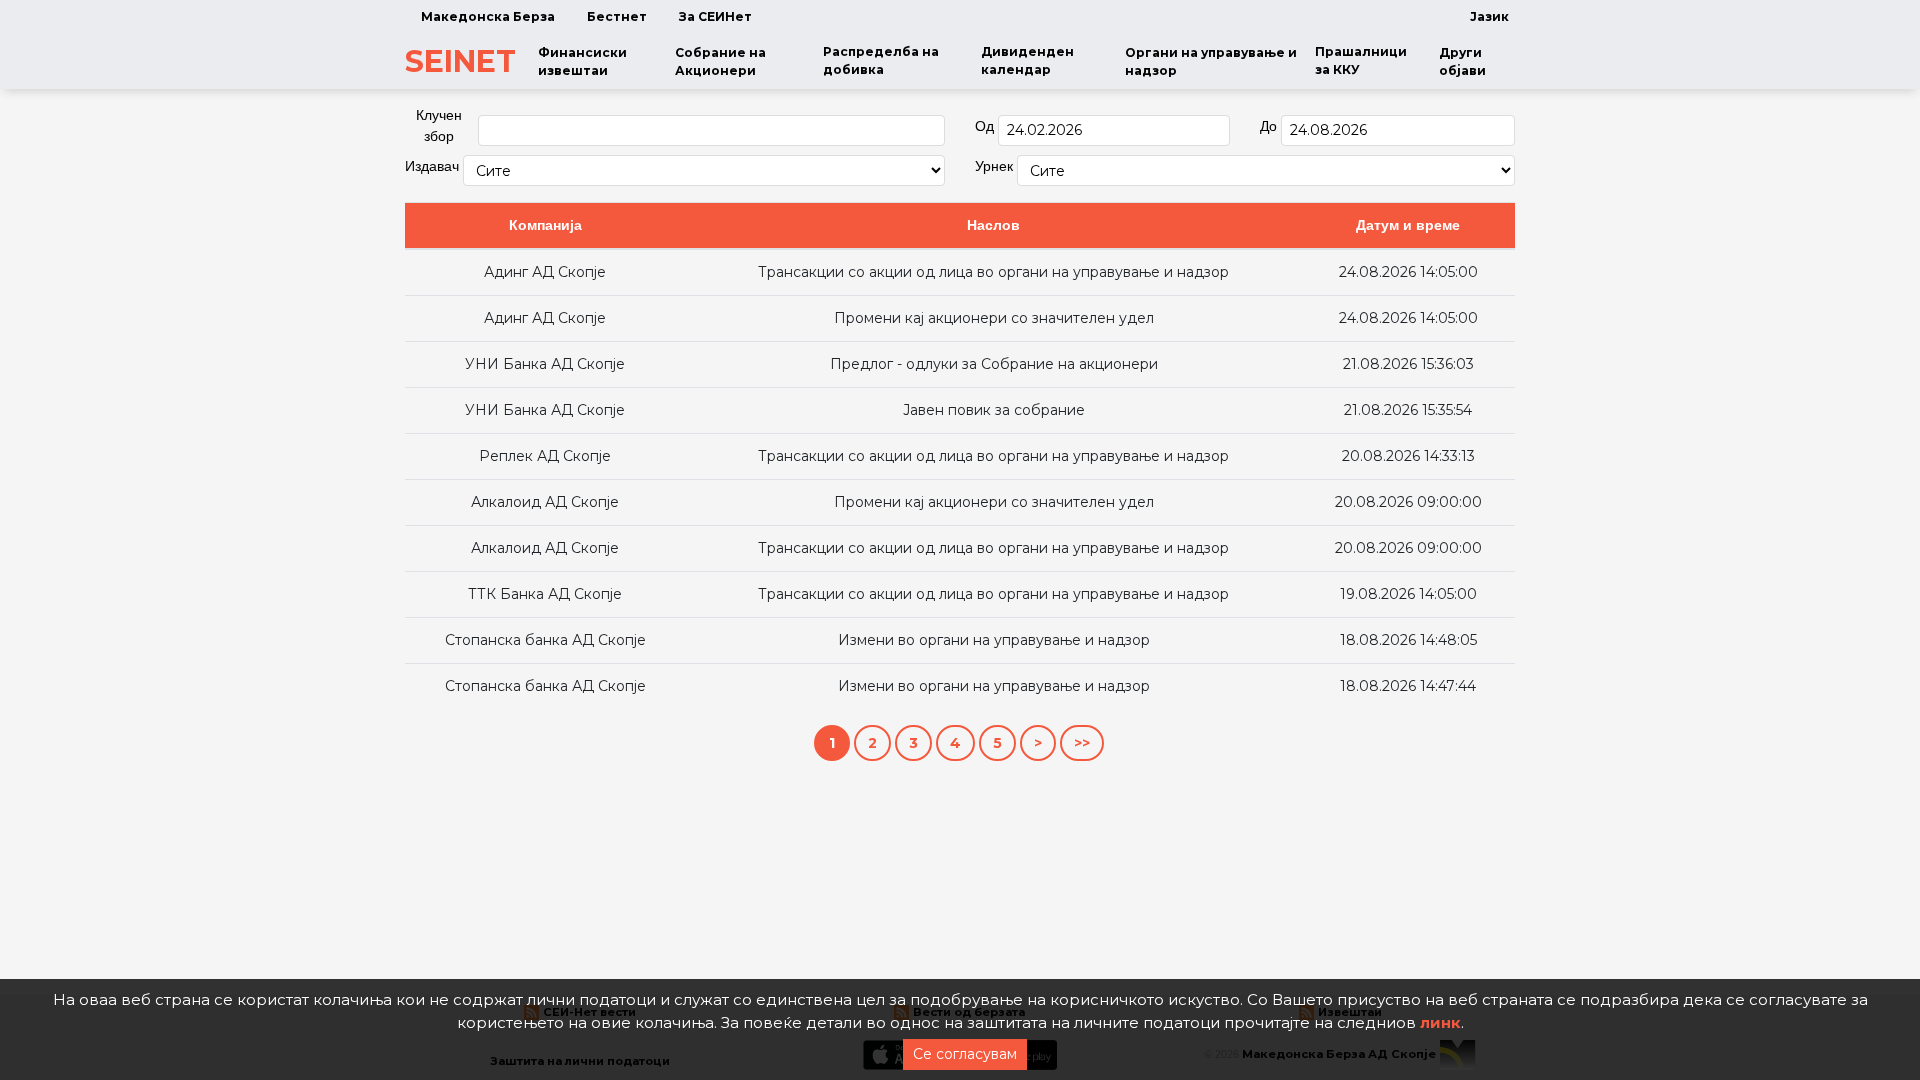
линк (1440, 1022)
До (1268, 126)
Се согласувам (965, 1054)
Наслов (993, 225)
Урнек (994, 166)
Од (984, 126)
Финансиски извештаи (582, 61)
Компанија (545, 225)
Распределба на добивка (881, 60)
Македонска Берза (488, 16)
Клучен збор (439, 125)
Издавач (432, 166)
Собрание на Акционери (720, 61)
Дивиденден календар (1027, 60)
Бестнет (617, 16)
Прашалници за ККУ (1361, 60)
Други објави (1462, 61)
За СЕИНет (715, 16)
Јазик (1489, 16)
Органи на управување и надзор (1211, 61)
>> (1082, 743)
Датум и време (1408, 225)
